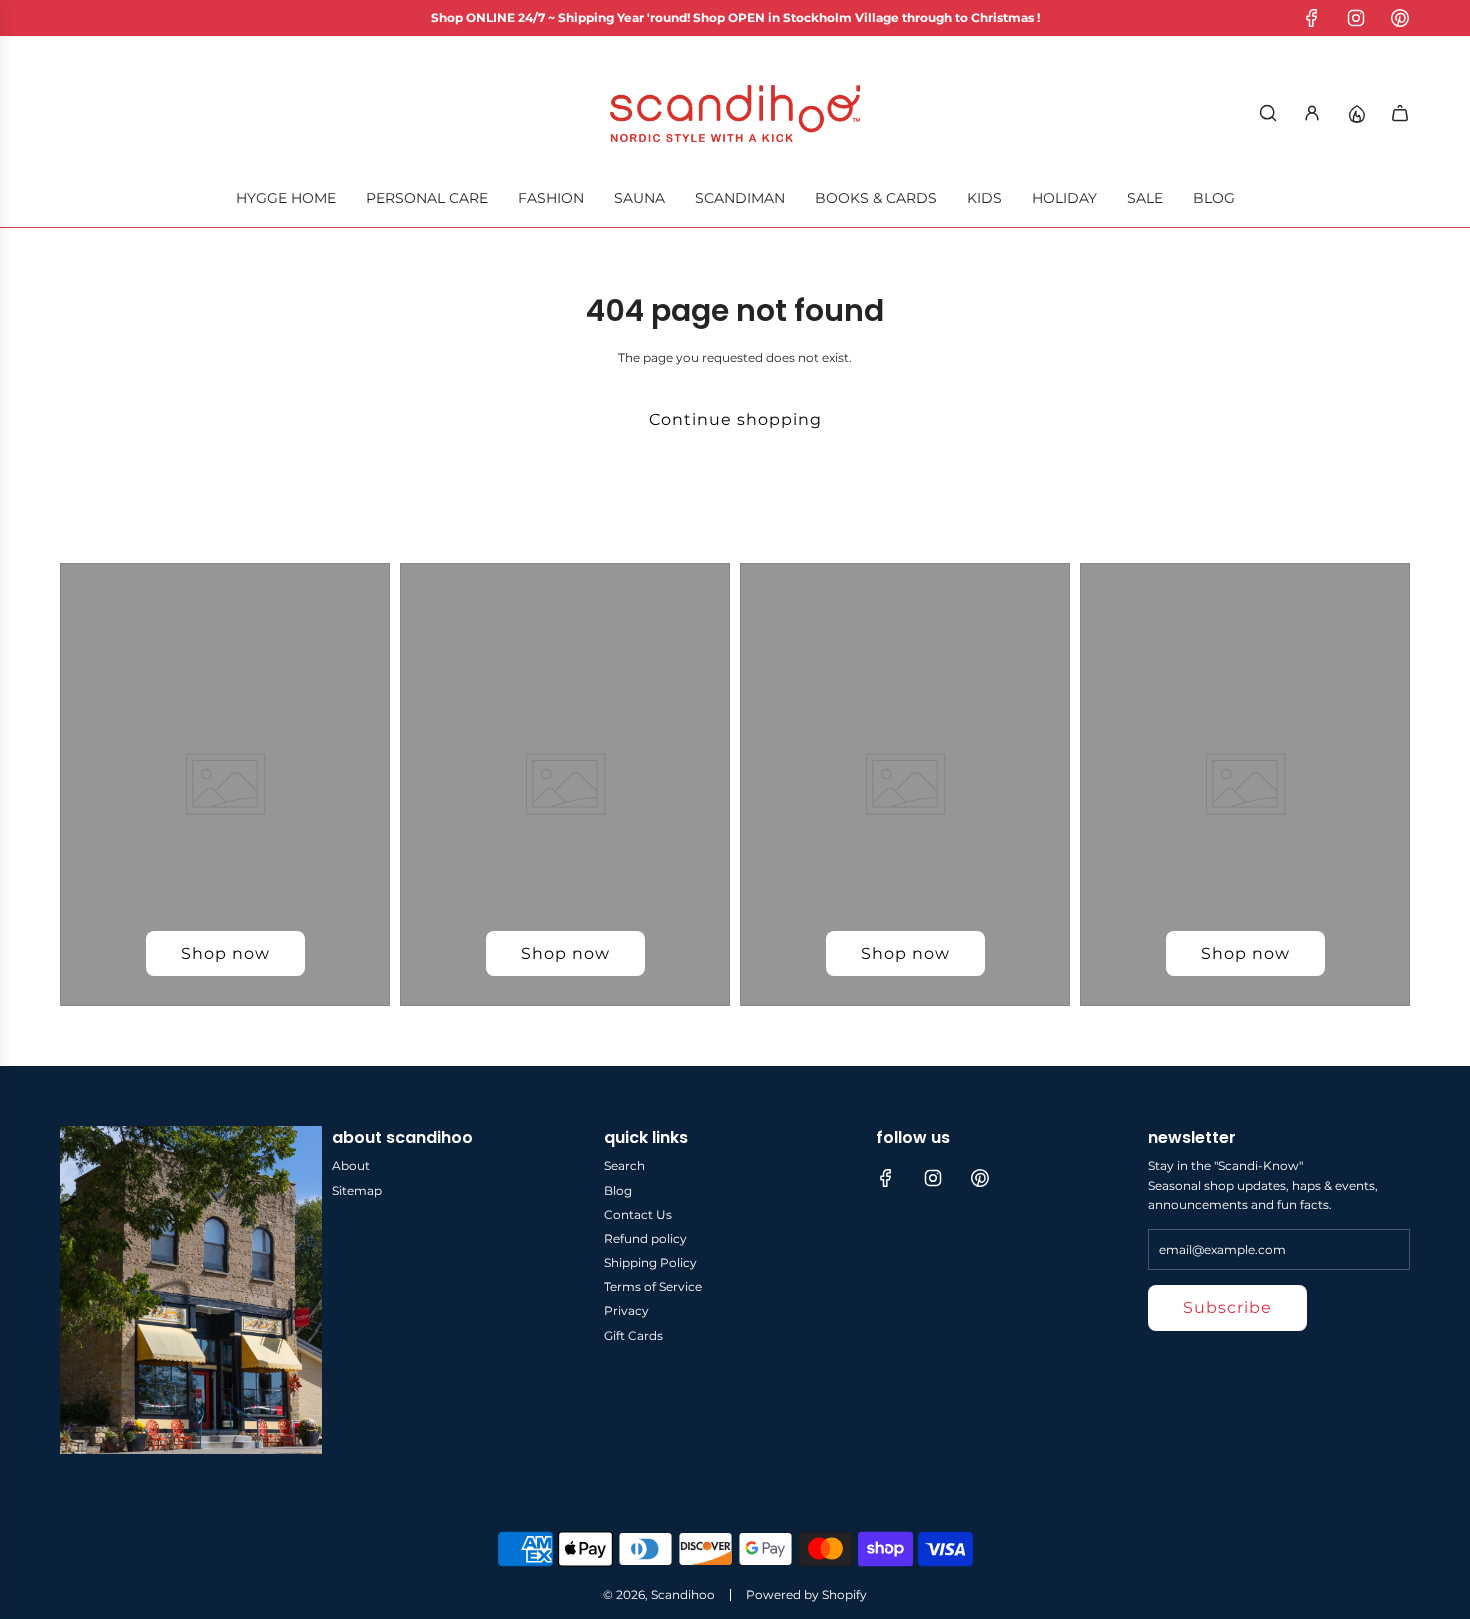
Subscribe (1227, 1307)
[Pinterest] (1400, 18)
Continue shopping (735, 419)
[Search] (1268, 113)
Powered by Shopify (806, 1594)
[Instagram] (1356, 18)
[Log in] (1312, 113)
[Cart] (1400, 113)
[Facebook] (1312, 18)
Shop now (225, 953)
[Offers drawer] (1356, 113)
